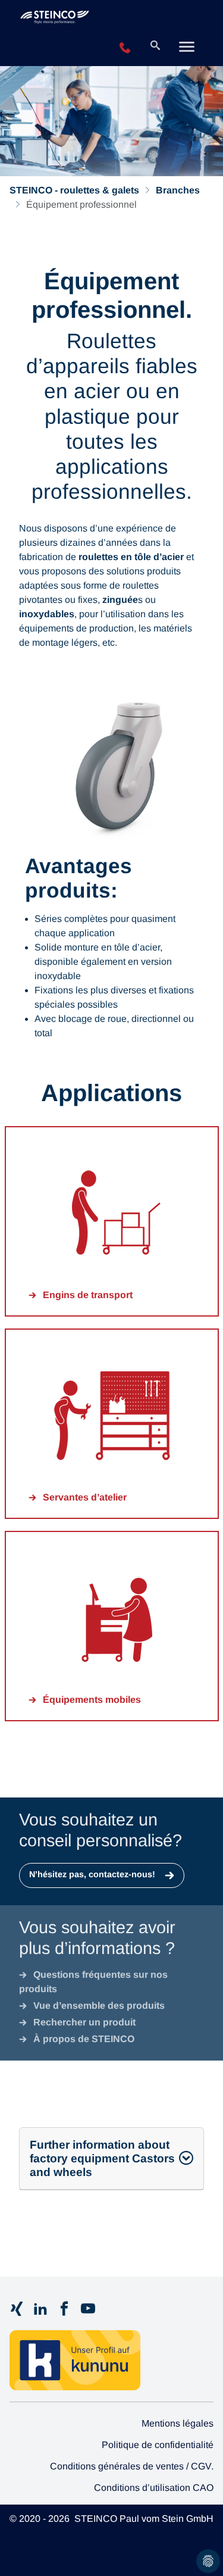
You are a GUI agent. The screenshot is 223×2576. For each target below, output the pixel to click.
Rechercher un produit (84, 2022)
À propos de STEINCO (84, 2039)
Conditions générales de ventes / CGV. (132, 2466)
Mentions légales (178, 2423)
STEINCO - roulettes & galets (74, 190)
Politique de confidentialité (158, 2445)
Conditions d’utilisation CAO (154, 2488)
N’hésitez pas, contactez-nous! (93, 1874)
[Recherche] (155, 46)
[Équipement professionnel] (84, 20)
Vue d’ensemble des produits (99, 2006)
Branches (178, 190)
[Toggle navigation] (187, 48)
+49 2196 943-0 (125, 48)
